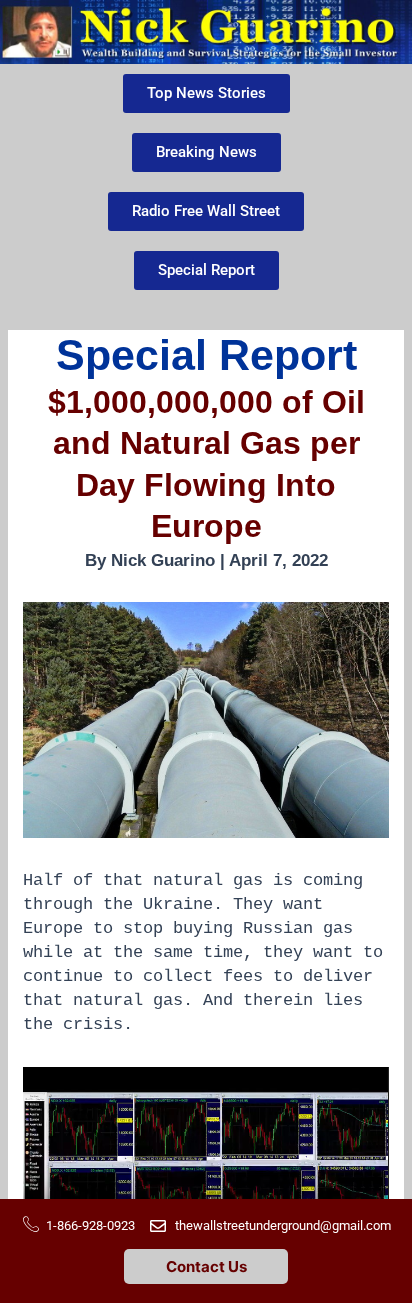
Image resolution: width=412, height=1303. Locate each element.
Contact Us (206, 1266)
